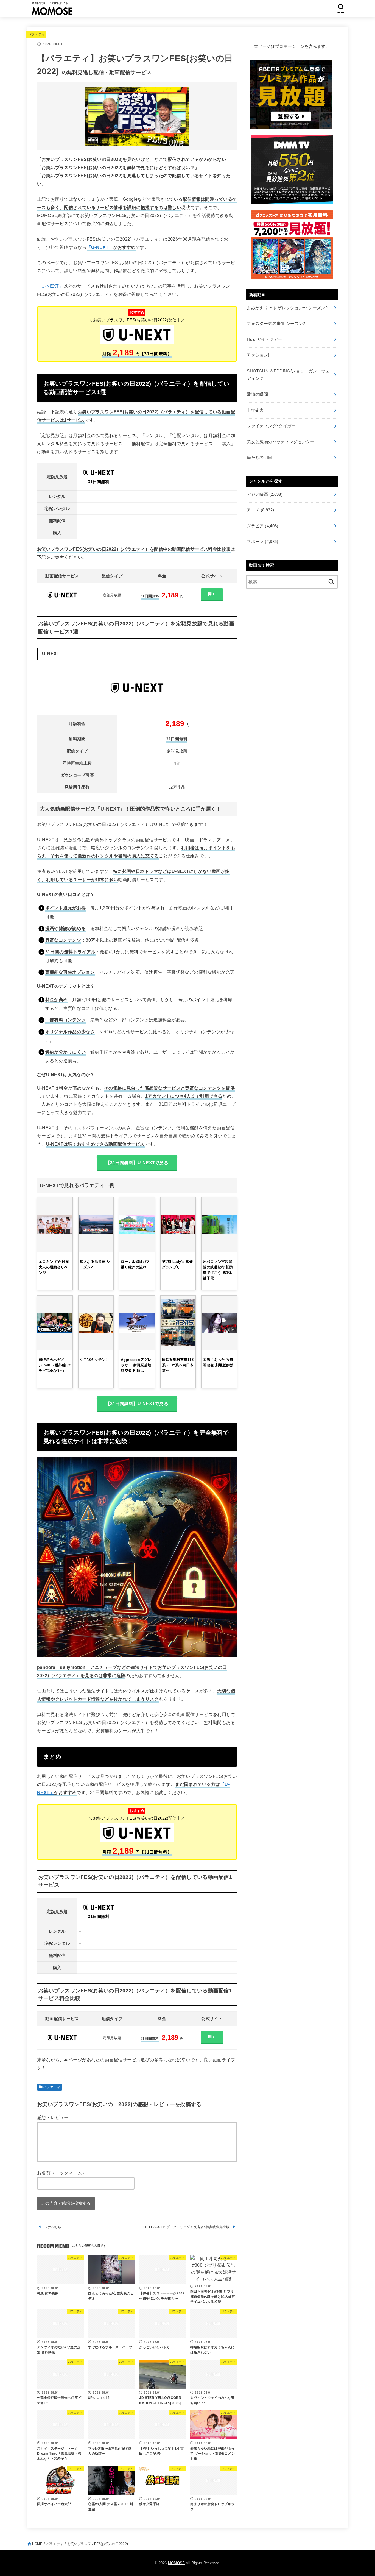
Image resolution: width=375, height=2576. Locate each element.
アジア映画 (265, 494)
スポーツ (262, 542)
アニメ (260, 510)
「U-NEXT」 (100, 247)
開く (212, 594)
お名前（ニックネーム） (62, 2173)
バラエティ (37, 34)
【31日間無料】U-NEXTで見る (137, 1163)
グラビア (262, 526)
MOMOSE (177, 2563)
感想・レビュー (53, 2117)
